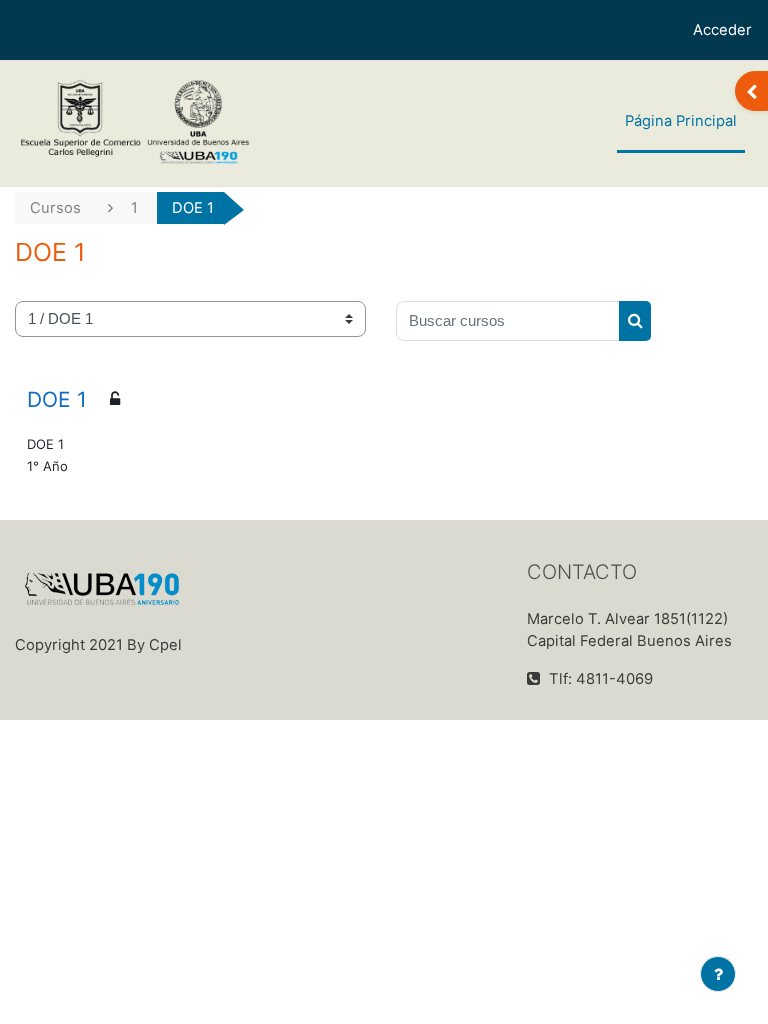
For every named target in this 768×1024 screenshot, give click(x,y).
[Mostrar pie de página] (718, 974)
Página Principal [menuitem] (681, 121)
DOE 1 (57, 399)
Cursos (55, 208)
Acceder (722, 30)
